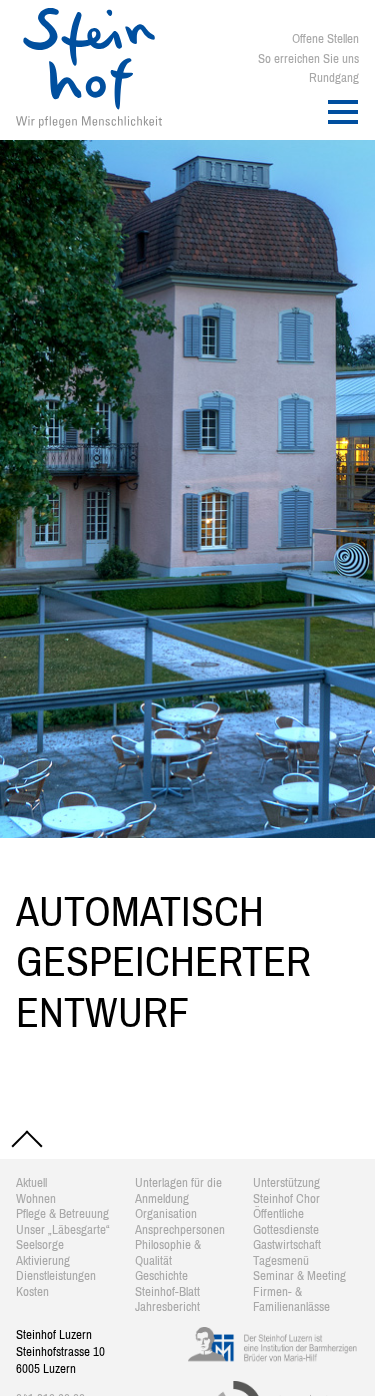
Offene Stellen (325, 38)
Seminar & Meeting (299, 1275)
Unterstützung (286, 1182)
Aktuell (31, 1182)
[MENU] (343, 112)
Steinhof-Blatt (167, 1291)
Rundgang (334, 77)
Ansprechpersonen (180, 1229)
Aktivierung (43, 1260)
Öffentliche (278, 1213)
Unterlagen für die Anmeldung (178, 1190)
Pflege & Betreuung (62, 1213)
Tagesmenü (281, 1260)
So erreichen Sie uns (308, 58)
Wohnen (36, 1198)
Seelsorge (40, 1244)
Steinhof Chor (286, 1198)
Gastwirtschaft (287, 1244)
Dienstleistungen (56, 1275)
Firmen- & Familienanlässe (291, 1299)
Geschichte (161, 1275)
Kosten (32, 1291)
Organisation (166, 1213)
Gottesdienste (286, 1229)
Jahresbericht (167, 1306)
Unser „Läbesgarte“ (63, 1229)
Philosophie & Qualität (168, 1252)
